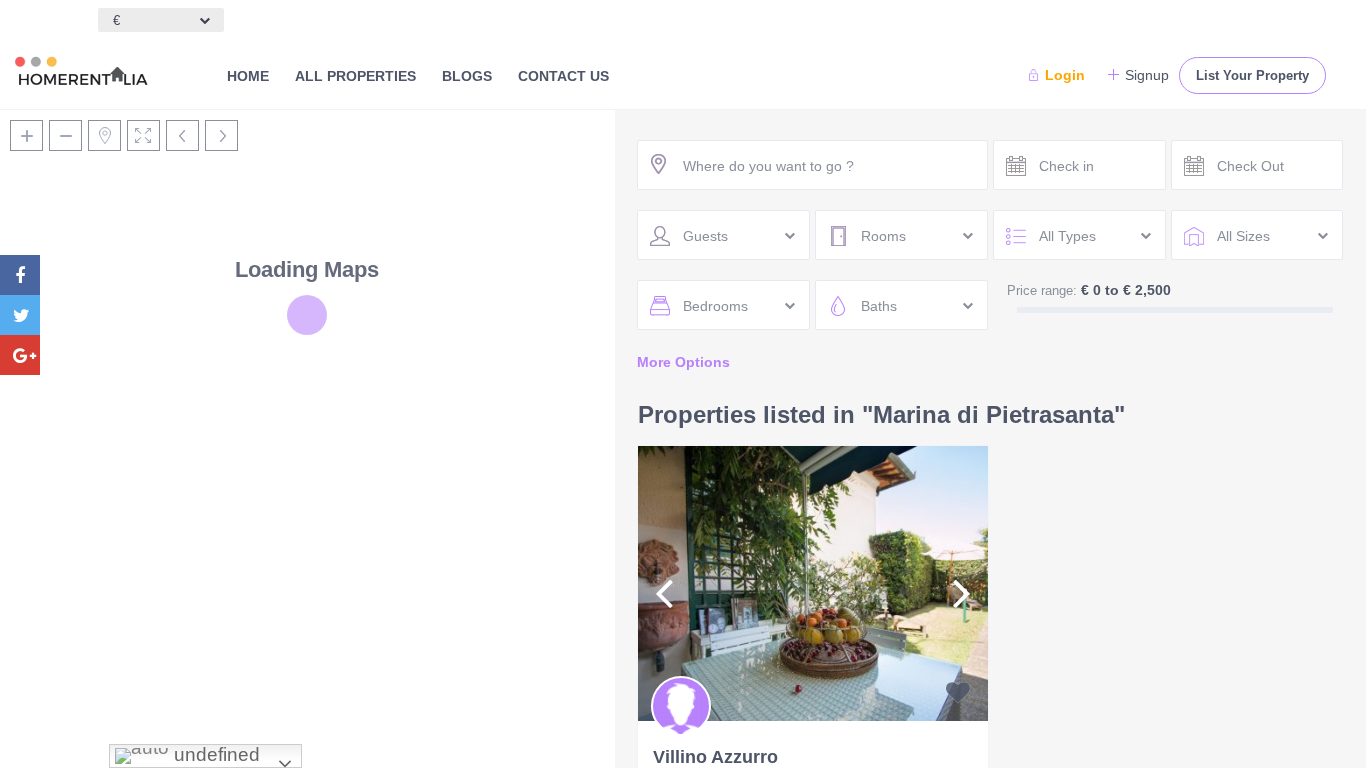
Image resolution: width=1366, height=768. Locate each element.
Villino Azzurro (715, 757)
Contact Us (563, 76)
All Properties (355, 76)
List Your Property (1252, 75)
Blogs (467, 76)
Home (248, 76)
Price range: (1042, 290)
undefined (214, 754)
